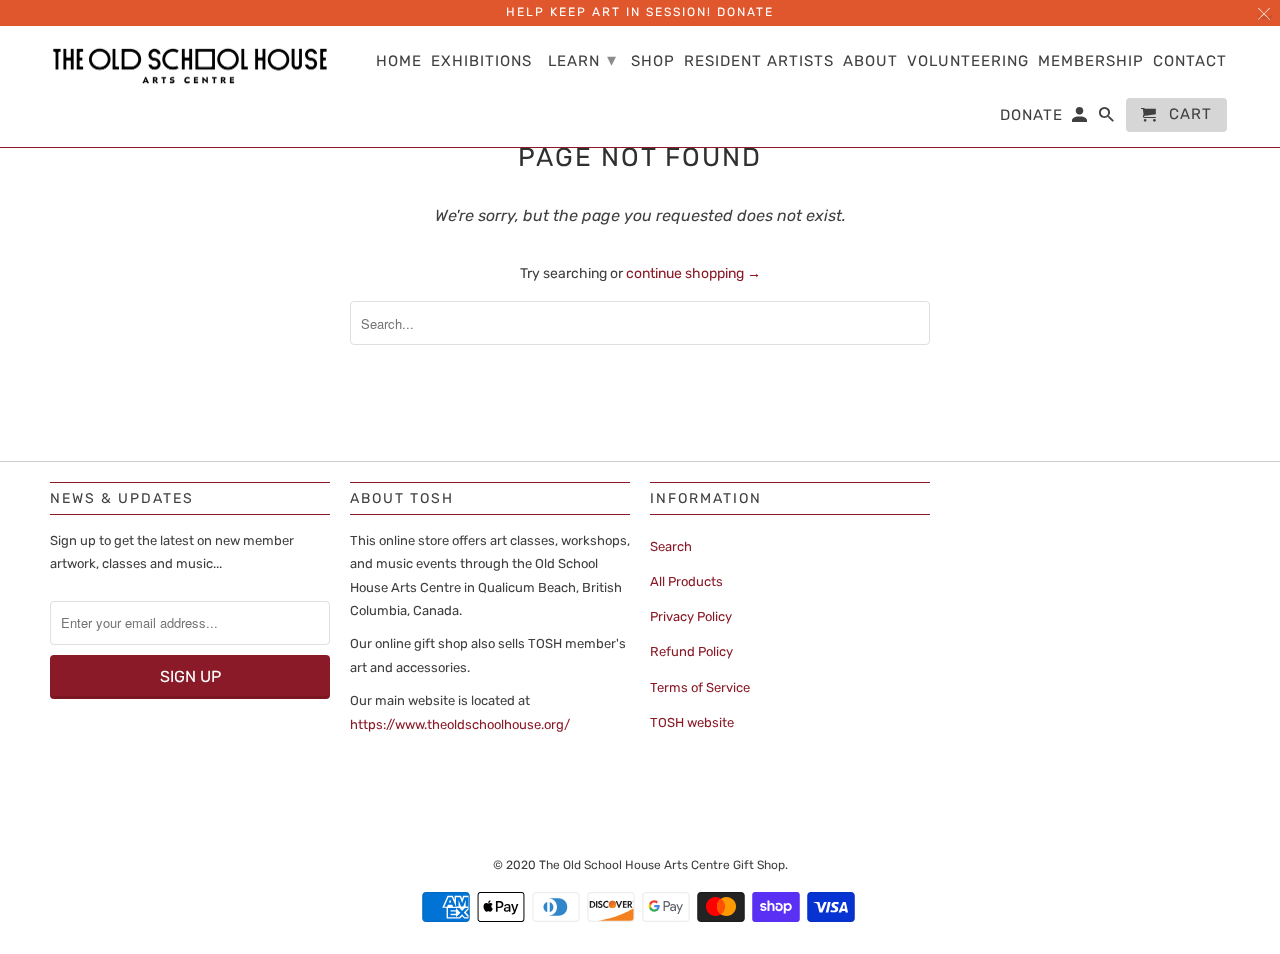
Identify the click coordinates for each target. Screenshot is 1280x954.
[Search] (1108, 119)
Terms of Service (700, 687)
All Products (686, 581)
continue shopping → (693, 273)
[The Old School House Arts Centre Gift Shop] (190, 66)
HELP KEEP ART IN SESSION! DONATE (640, 12)
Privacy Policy (691, 616)
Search (671, 546)
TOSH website (692, 722)
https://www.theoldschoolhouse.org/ (460, 724)
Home (399, 61)
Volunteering (968, 61)
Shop (653, 61)
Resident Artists (759, 61)
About (870, 61)
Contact (1190, 61)
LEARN (582, 60)
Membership (1091, 61)
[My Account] (1081, 119)
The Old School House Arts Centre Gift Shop (662, 865)
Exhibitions (481, 61)
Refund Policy (691, 651)
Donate (1031, 115)
